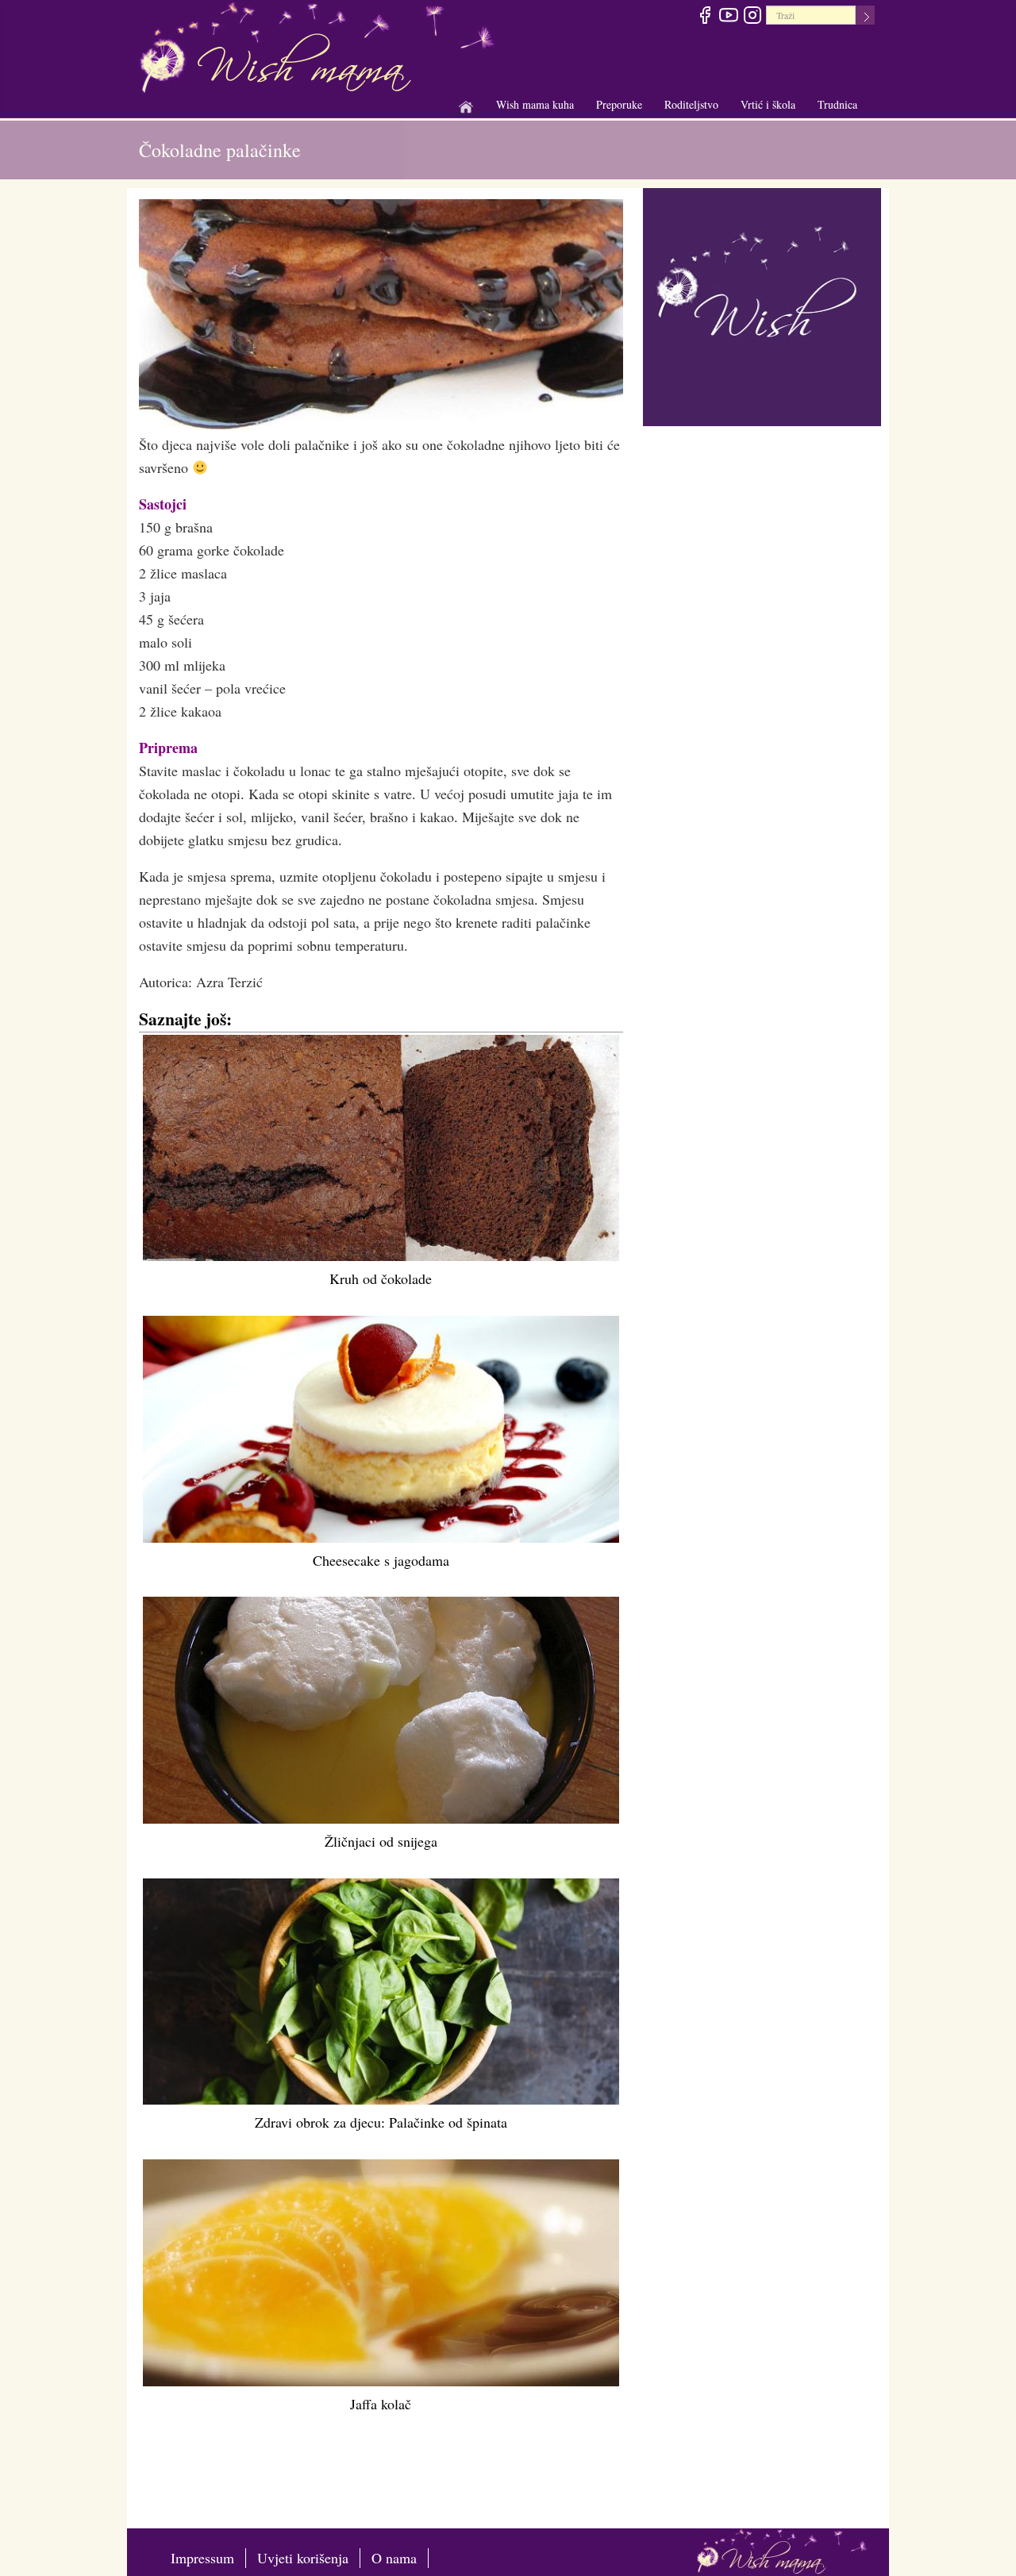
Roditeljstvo (691, 105)
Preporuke (619, 105)
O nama (394, 2558)
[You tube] (728, 17)
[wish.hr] (762, 305)
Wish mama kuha (535, 105)
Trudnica (837, 104)
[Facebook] (704, 17)
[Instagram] (752, 17)
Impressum (202, 2558)
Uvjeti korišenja (303, 2558)
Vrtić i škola (768, 105)
